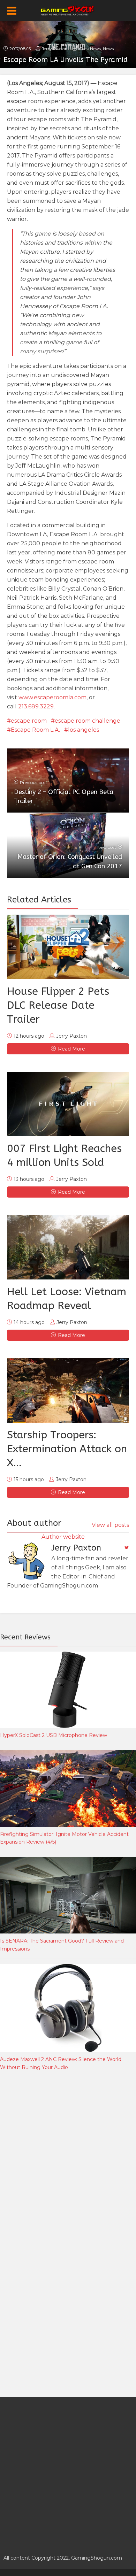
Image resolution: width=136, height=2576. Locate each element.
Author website (63, 1537)
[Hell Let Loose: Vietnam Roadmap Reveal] (68, 1247)
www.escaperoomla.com (52, 697)
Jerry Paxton (55, 49)
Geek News (90, 49)
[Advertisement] (68, 2155)
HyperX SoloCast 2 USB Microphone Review (54, 1735)
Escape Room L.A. (35, 730)
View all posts (110, 1525)
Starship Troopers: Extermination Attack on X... (67, 1449)
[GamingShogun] (68, 10)
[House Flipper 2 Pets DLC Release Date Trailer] (68, 947)
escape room (29, 721)
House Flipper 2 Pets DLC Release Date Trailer (58, 1005)
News (108, 49)
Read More (71, 1049)
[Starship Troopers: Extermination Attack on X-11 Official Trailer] (68, 1390)
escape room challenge (88, 721)
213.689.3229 (36, 706)
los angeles (84, 730)
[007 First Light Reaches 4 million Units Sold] (68, 1104)
